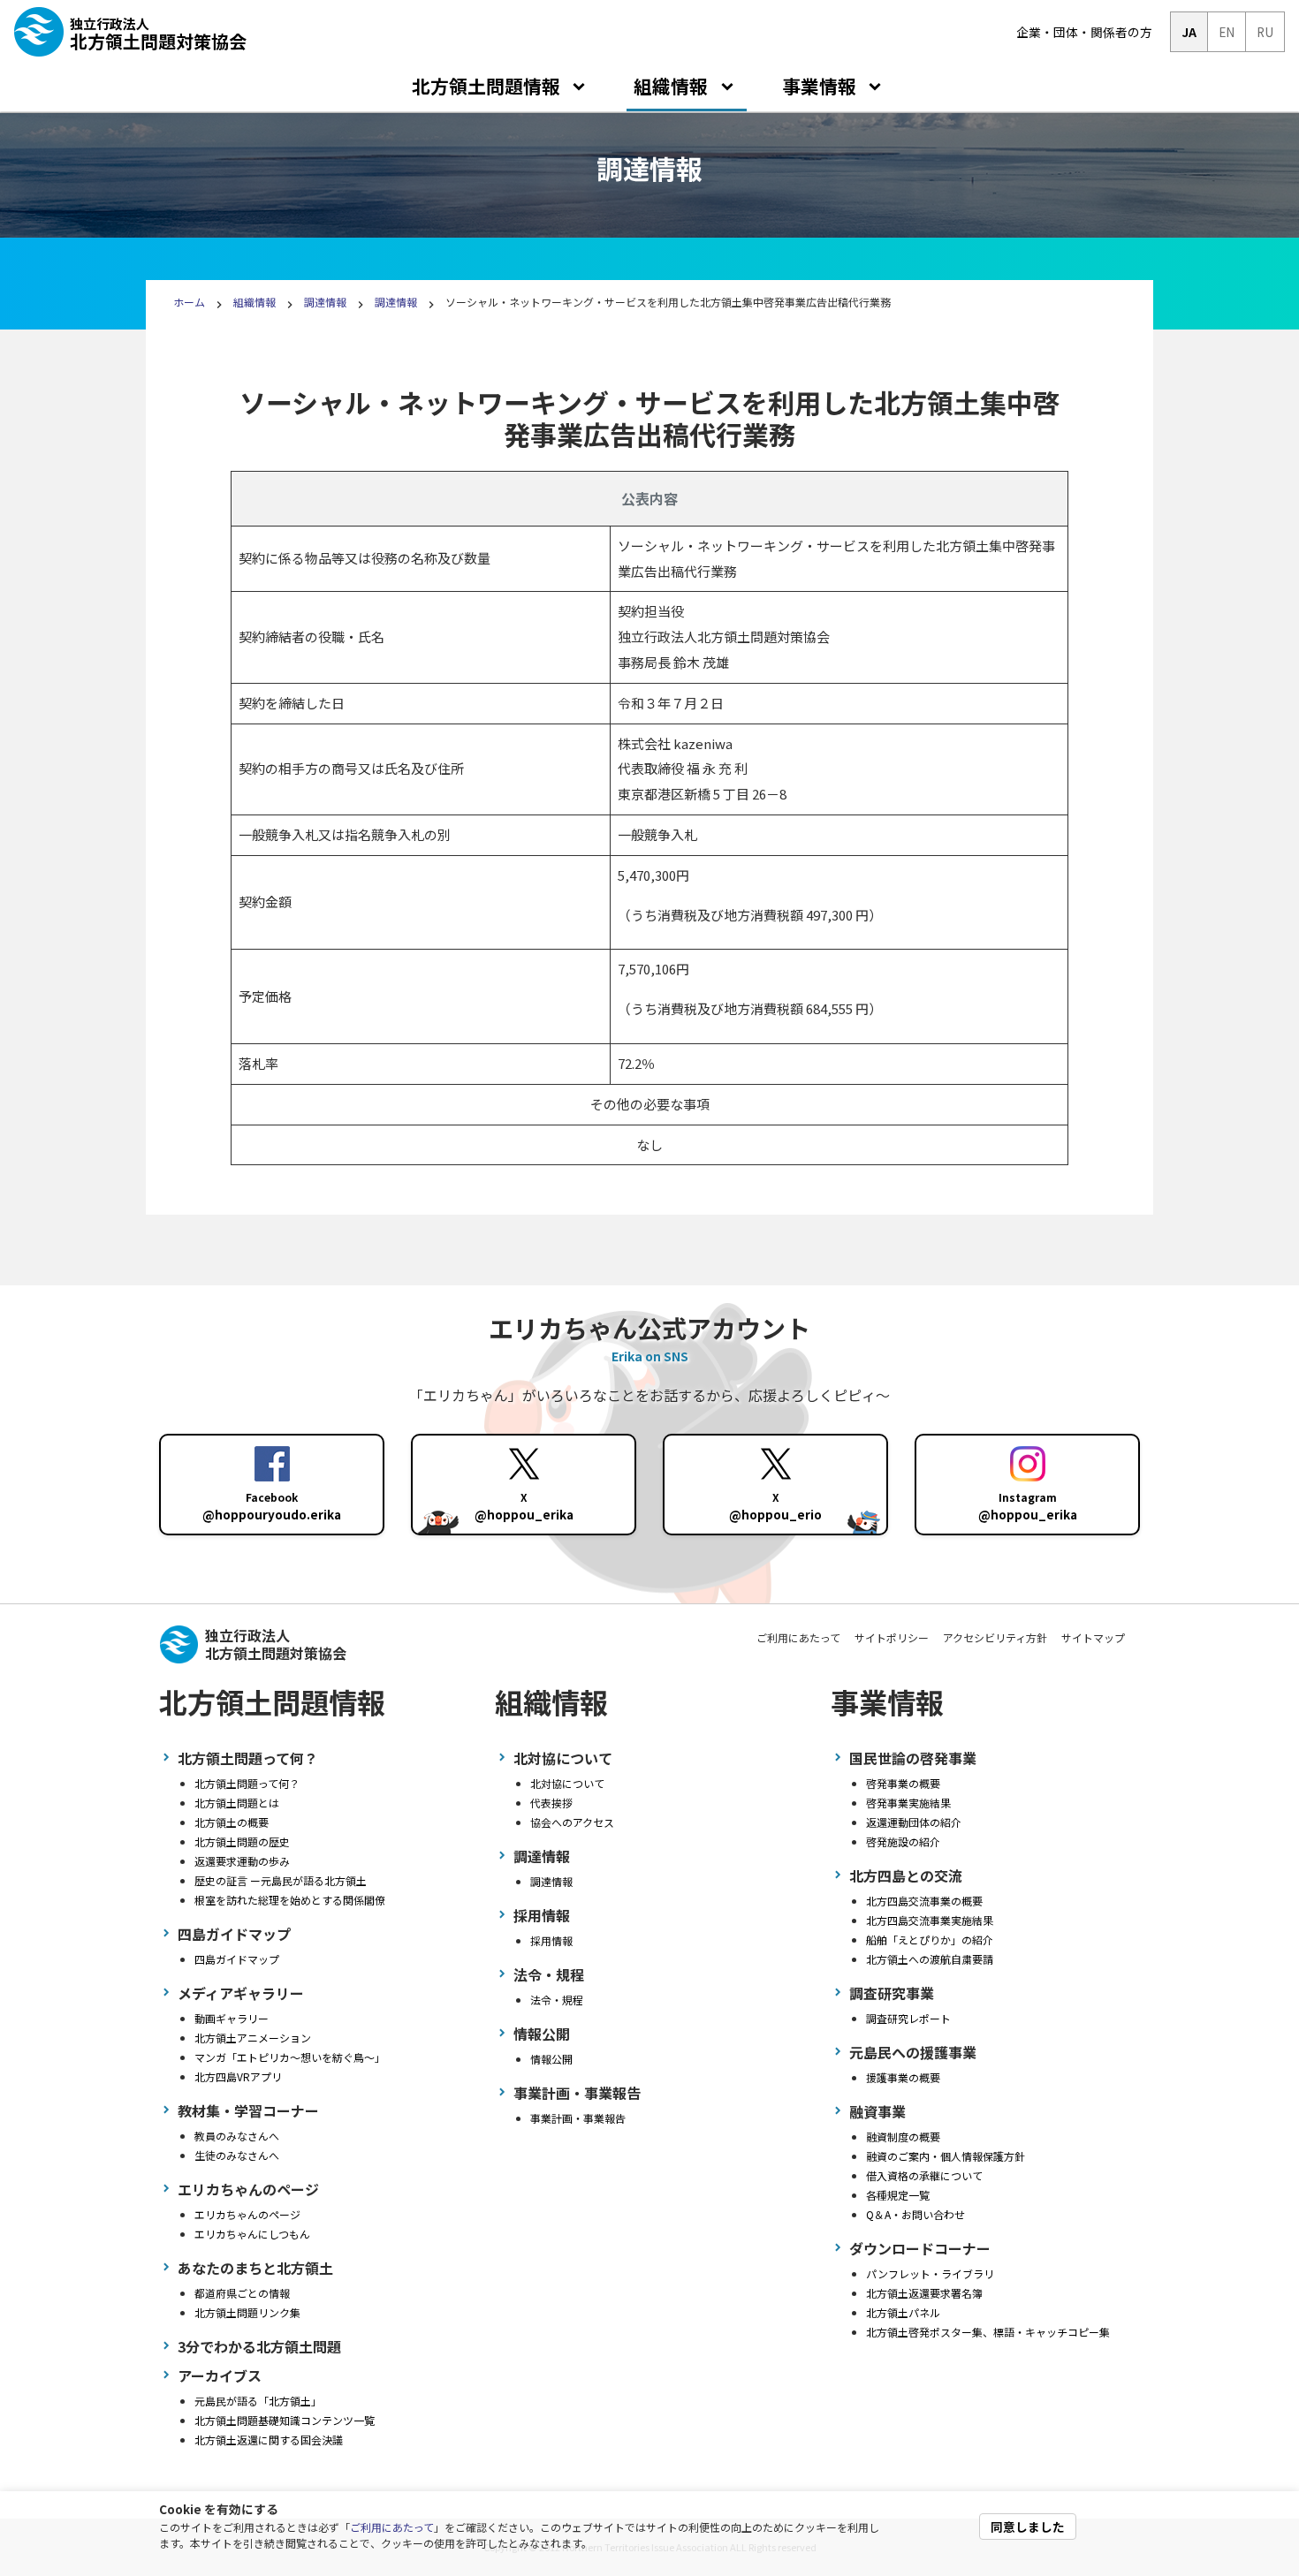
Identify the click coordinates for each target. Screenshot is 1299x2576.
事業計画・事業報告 (578, 2118)
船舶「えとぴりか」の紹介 (930, 1940)
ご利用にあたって (392, 2527)
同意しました (1028, 2527)
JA (1189, 32)
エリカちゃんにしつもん (252, 2234)
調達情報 (325, 302)
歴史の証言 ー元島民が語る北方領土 (281, 1880)
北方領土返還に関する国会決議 (269, 2440)
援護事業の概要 (903, 2077)
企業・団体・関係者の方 (1084, 32)
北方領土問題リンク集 (247, 2312)
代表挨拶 (551, 1803)
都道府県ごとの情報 (242, 2293)
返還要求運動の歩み (242, 1861)
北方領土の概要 (232, 1822)
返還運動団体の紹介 (914, 1822)
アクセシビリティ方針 (995, 1637)
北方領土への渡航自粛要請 (930, 1959)
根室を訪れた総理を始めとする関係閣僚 (290, 1900)
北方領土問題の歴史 (242, 1841)
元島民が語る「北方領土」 (258, 2401)
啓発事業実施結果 (908, 1803)
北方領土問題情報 (486, 86)
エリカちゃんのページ (247, 2214)
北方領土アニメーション (253, 2038)
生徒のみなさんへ (237, 2155)
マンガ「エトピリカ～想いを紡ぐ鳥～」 (290, 2057)
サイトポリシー (892, 1637)
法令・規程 (557, 2000)
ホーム (189, 302)
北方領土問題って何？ (247, 1783)
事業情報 (819, 86)
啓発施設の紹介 (903, 1841)
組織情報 (671, 86)
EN (1227, 32)
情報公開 (551, 2059)
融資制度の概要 (903, 2137)
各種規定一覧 (898, 2195)
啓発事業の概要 (903, 1783)
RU (1265, 32)
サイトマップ (1093, 1637)
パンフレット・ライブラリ (930, 2273)
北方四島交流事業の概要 (924, 1901)
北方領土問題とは (237, 1803)
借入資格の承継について (924, 2175)
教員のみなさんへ (237, 2136)
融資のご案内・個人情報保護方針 (946, 2156)
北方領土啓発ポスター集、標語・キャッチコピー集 (988, 2332)
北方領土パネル (903, 2312)
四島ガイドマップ (237, 1959)
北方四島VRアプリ (238, 2076)
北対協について (567, 1783)
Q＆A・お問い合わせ (915, 2214)
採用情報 (551, 1940)
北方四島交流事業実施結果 (930, 1920)
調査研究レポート (908, 2018)
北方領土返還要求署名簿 (924, 2293)
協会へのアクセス (572, 1822)
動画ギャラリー (232, 2018)
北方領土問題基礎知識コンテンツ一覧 (285, 2420)
